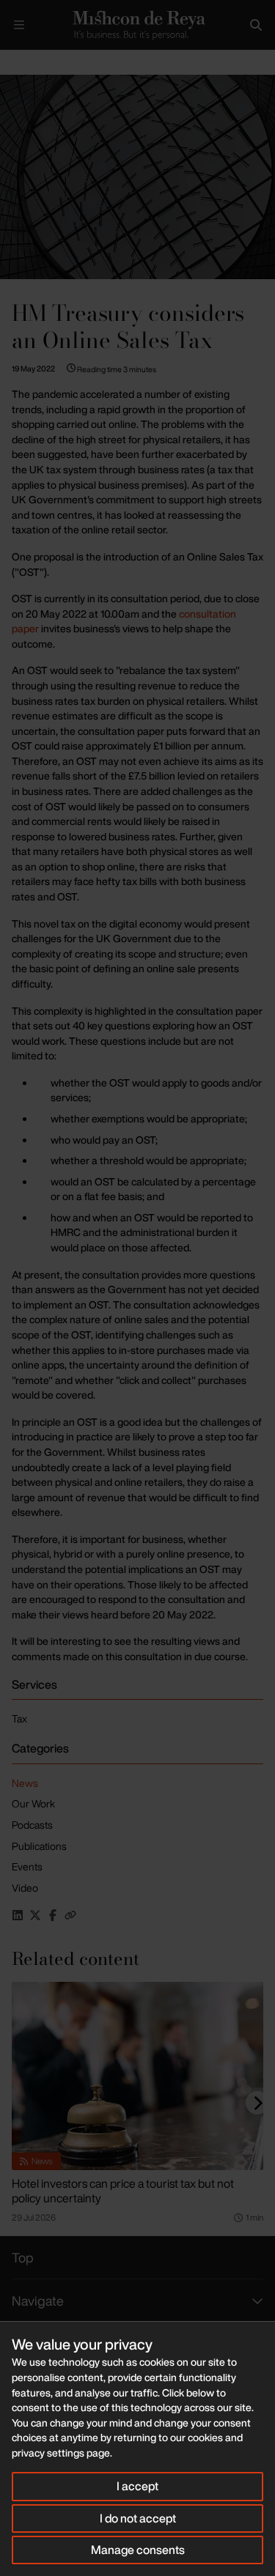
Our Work (33, 1803)
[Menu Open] (19, 25)
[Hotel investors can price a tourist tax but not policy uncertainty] (137, 2076)
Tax (19, 1718)
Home (12, 62)
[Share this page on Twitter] (35, 1915)
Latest (49, 62)
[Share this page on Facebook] (53, 1915)
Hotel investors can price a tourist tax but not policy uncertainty (123, 2191)
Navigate (38, 2301)
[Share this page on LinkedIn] (18, 1915)
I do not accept (138, 2518)
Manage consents (138, 2550)
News (25, 1783)
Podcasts (32, 1825)
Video (25, 1888)
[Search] (256, 25)
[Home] (137, 25)
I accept (137, 2486)
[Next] (257, 2103)
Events (27, 1866)
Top (23, 2257)
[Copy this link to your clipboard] (70, 1915)
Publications (39, 1846)
